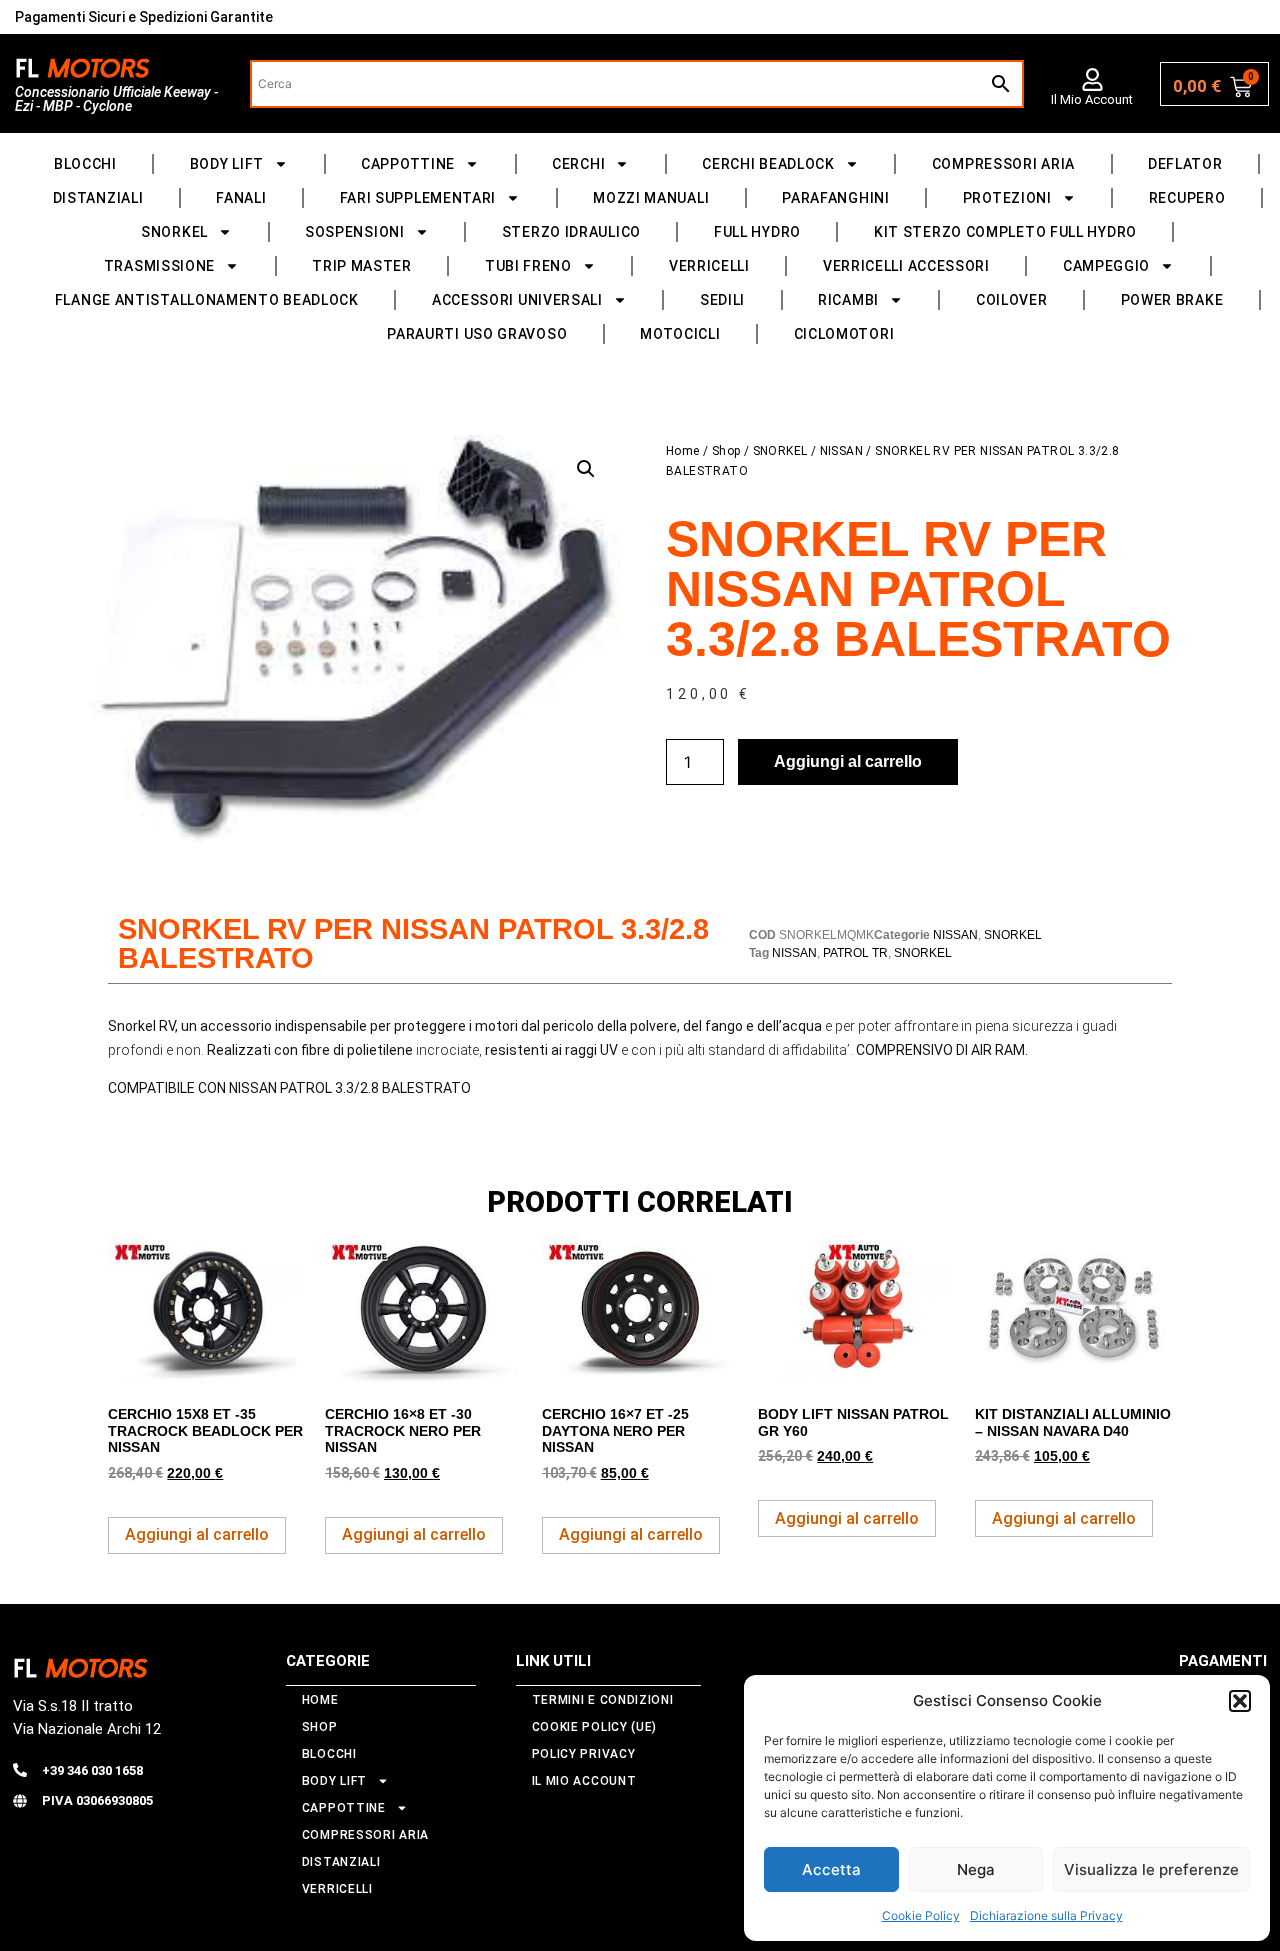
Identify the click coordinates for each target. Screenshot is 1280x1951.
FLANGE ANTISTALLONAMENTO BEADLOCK (207, 300)
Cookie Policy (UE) (595, 1727)
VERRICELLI (709, 266)
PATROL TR (855, 953)
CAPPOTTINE (408, 164)
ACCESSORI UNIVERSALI (517, 300)
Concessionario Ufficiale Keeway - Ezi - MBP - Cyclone (116, 99)
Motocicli (680, 334)
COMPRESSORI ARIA (1003, 164)
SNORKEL (174, 232)
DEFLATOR (1185, 164)
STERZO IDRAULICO (571, 232)
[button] (1240, 1701)
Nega (976, 1869)
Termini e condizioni (603, 1700)
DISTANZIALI (98, 198)
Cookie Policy (921, 1915)
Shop (726, 451)
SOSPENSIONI (355, 232)
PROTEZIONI (1007, 198)
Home (683, 451)
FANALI (241, 198)
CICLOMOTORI (844, 334)
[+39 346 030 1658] (20, 1770)
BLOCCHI (85, 164)
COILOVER (1012, 300)
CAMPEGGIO (1106, 266)
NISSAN (841, 451)
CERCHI (578, 164)
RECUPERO (1187, 198)
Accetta (831, 1869)
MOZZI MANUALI (651, 198)
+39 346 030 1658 (92, 1770)
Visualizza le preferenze (1151, 1869)
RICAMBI (848, 300)
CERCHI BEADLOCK (768, 164)
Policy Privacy (584, 1754)
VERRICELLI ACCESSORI (906, 266)
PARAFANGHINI (835, 198)
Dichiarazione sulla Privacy (1046, 1915)
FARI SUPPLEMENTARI (418, 198)
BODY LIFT (227, 164)
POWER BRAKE (1172, 300)
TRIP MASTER (362, 266)
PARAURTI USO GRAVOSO (477, 334)
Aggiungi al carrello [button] (197, 1534)
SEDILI (722, 300)
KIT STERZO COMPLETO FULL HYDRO (1005, 232)
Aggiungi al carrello (848, 761)
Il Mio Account (1092, 99)
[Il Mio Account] (1092, 79)
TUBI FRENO (528, 266)
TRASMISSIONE (159, 266)
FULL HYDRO (757, 232)
